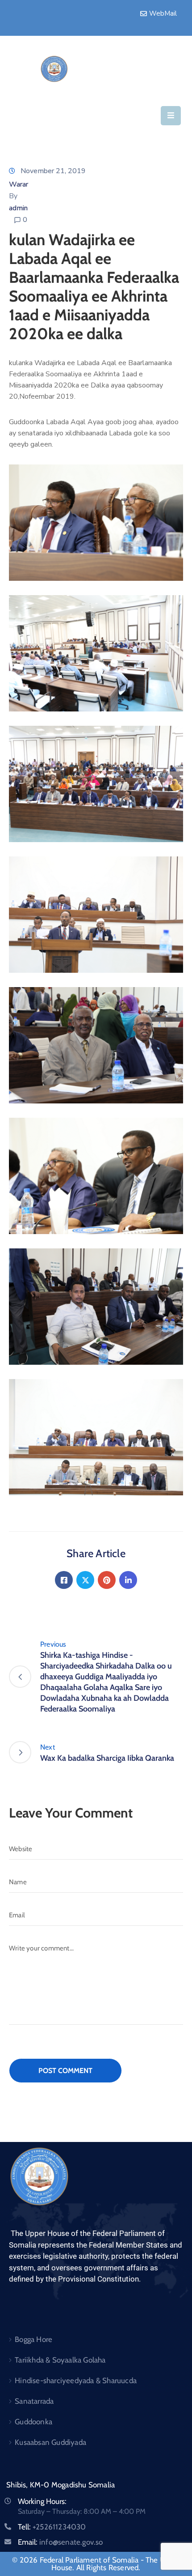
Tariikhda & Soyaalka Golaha (60, 2360)
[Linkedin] (128, 1580)
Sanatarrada (34, 2401)
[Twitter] (85, 1580)
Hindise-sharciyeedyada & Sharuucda (76, 2380)
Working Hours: (42, 2501)
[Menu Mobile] (171, 116)
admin (18, 208)
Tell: (52, 2527)
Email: (61, 2542)
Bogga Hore (33, 2339)
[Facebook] (64, 1580)
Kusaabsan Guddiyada (50, 2442)
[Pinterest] (107, 1580)
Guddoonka (33, 2422)
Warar (19, 184)
